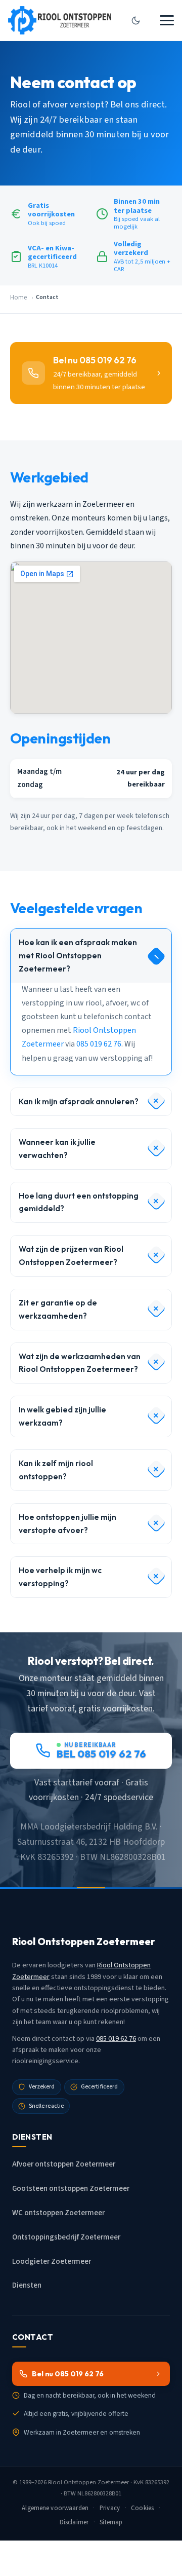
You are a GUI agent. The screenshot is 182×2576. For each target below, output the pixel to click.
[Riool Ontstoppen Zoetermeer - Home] (60, 20)
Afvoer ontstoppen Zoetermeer (64, 2164)
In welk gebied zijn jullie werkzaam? (62, 1416)
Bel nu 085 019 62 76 (68, 2374)
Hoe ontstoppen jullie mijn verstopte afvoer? (67, 1524)
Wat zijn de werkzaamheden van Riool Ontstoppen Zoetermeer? (80, 1363)
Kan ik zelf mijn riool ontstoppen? (56, 1470)
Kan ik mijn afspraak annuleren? (79, 1102)
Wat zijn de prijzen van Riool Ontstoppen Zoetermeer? (71, 1256)
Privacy (110, 2508)
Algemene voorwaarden (55, 2508)
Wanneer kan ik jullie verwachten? (57, 1149)
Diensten (27, 2285)
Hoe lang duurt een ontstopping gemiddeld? (79, 1202)
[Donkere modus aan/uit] (135, 20)
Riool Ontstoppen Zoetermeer (88, 2482)
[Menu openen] (167, 20)
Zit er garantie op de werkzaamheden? (58, 1309)
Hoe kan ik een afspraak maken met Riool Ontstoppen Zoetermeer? (78, 956)
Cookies (142, 2508)
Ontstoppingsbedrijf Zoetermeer (66, 2237)
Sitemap (111, 2522)
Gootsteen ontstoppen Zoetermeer (71, 2189)
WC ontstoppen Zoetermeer (58, 2213)
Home (18, 297)
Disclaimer (74, 2522)
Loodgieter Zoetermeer (52, 2262)
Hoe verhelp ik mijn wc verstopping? (60, 1577)
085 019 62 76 (99, 1044)
